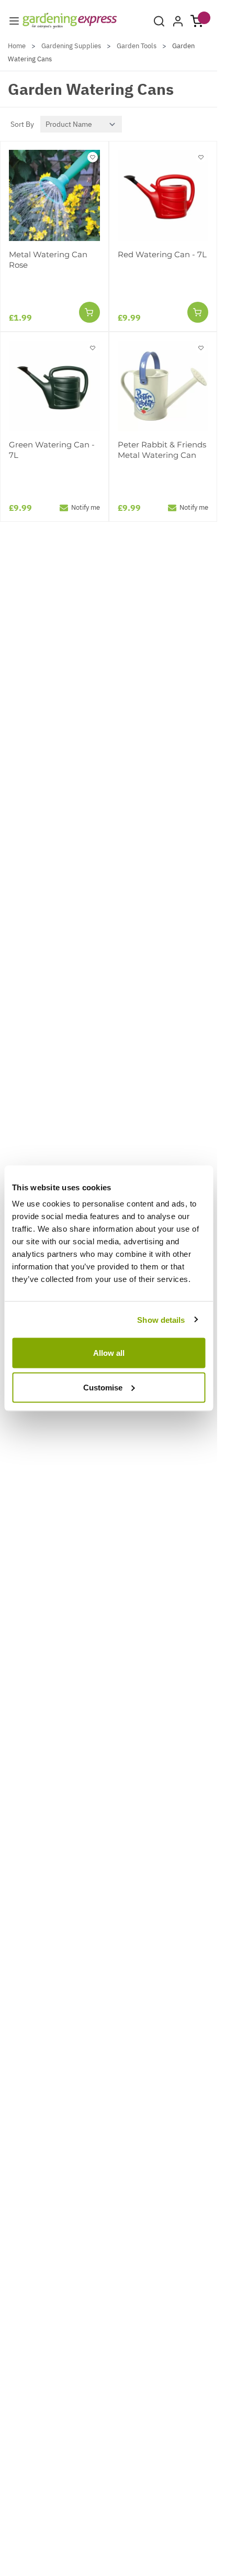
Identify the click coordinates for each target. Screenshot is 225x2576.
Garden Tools (137, 46)
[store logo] (70, 21)
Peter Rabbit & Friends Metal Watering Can (162, 450)
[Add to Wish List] (93, 157)
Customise (103, 1387)
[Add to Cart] (89, 312)
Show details (161, 1319)
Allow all (109, 1353)
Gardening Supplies (71, 46)
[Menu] (14, 21)
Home (17, 46)
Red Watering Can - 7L (162, 254)
